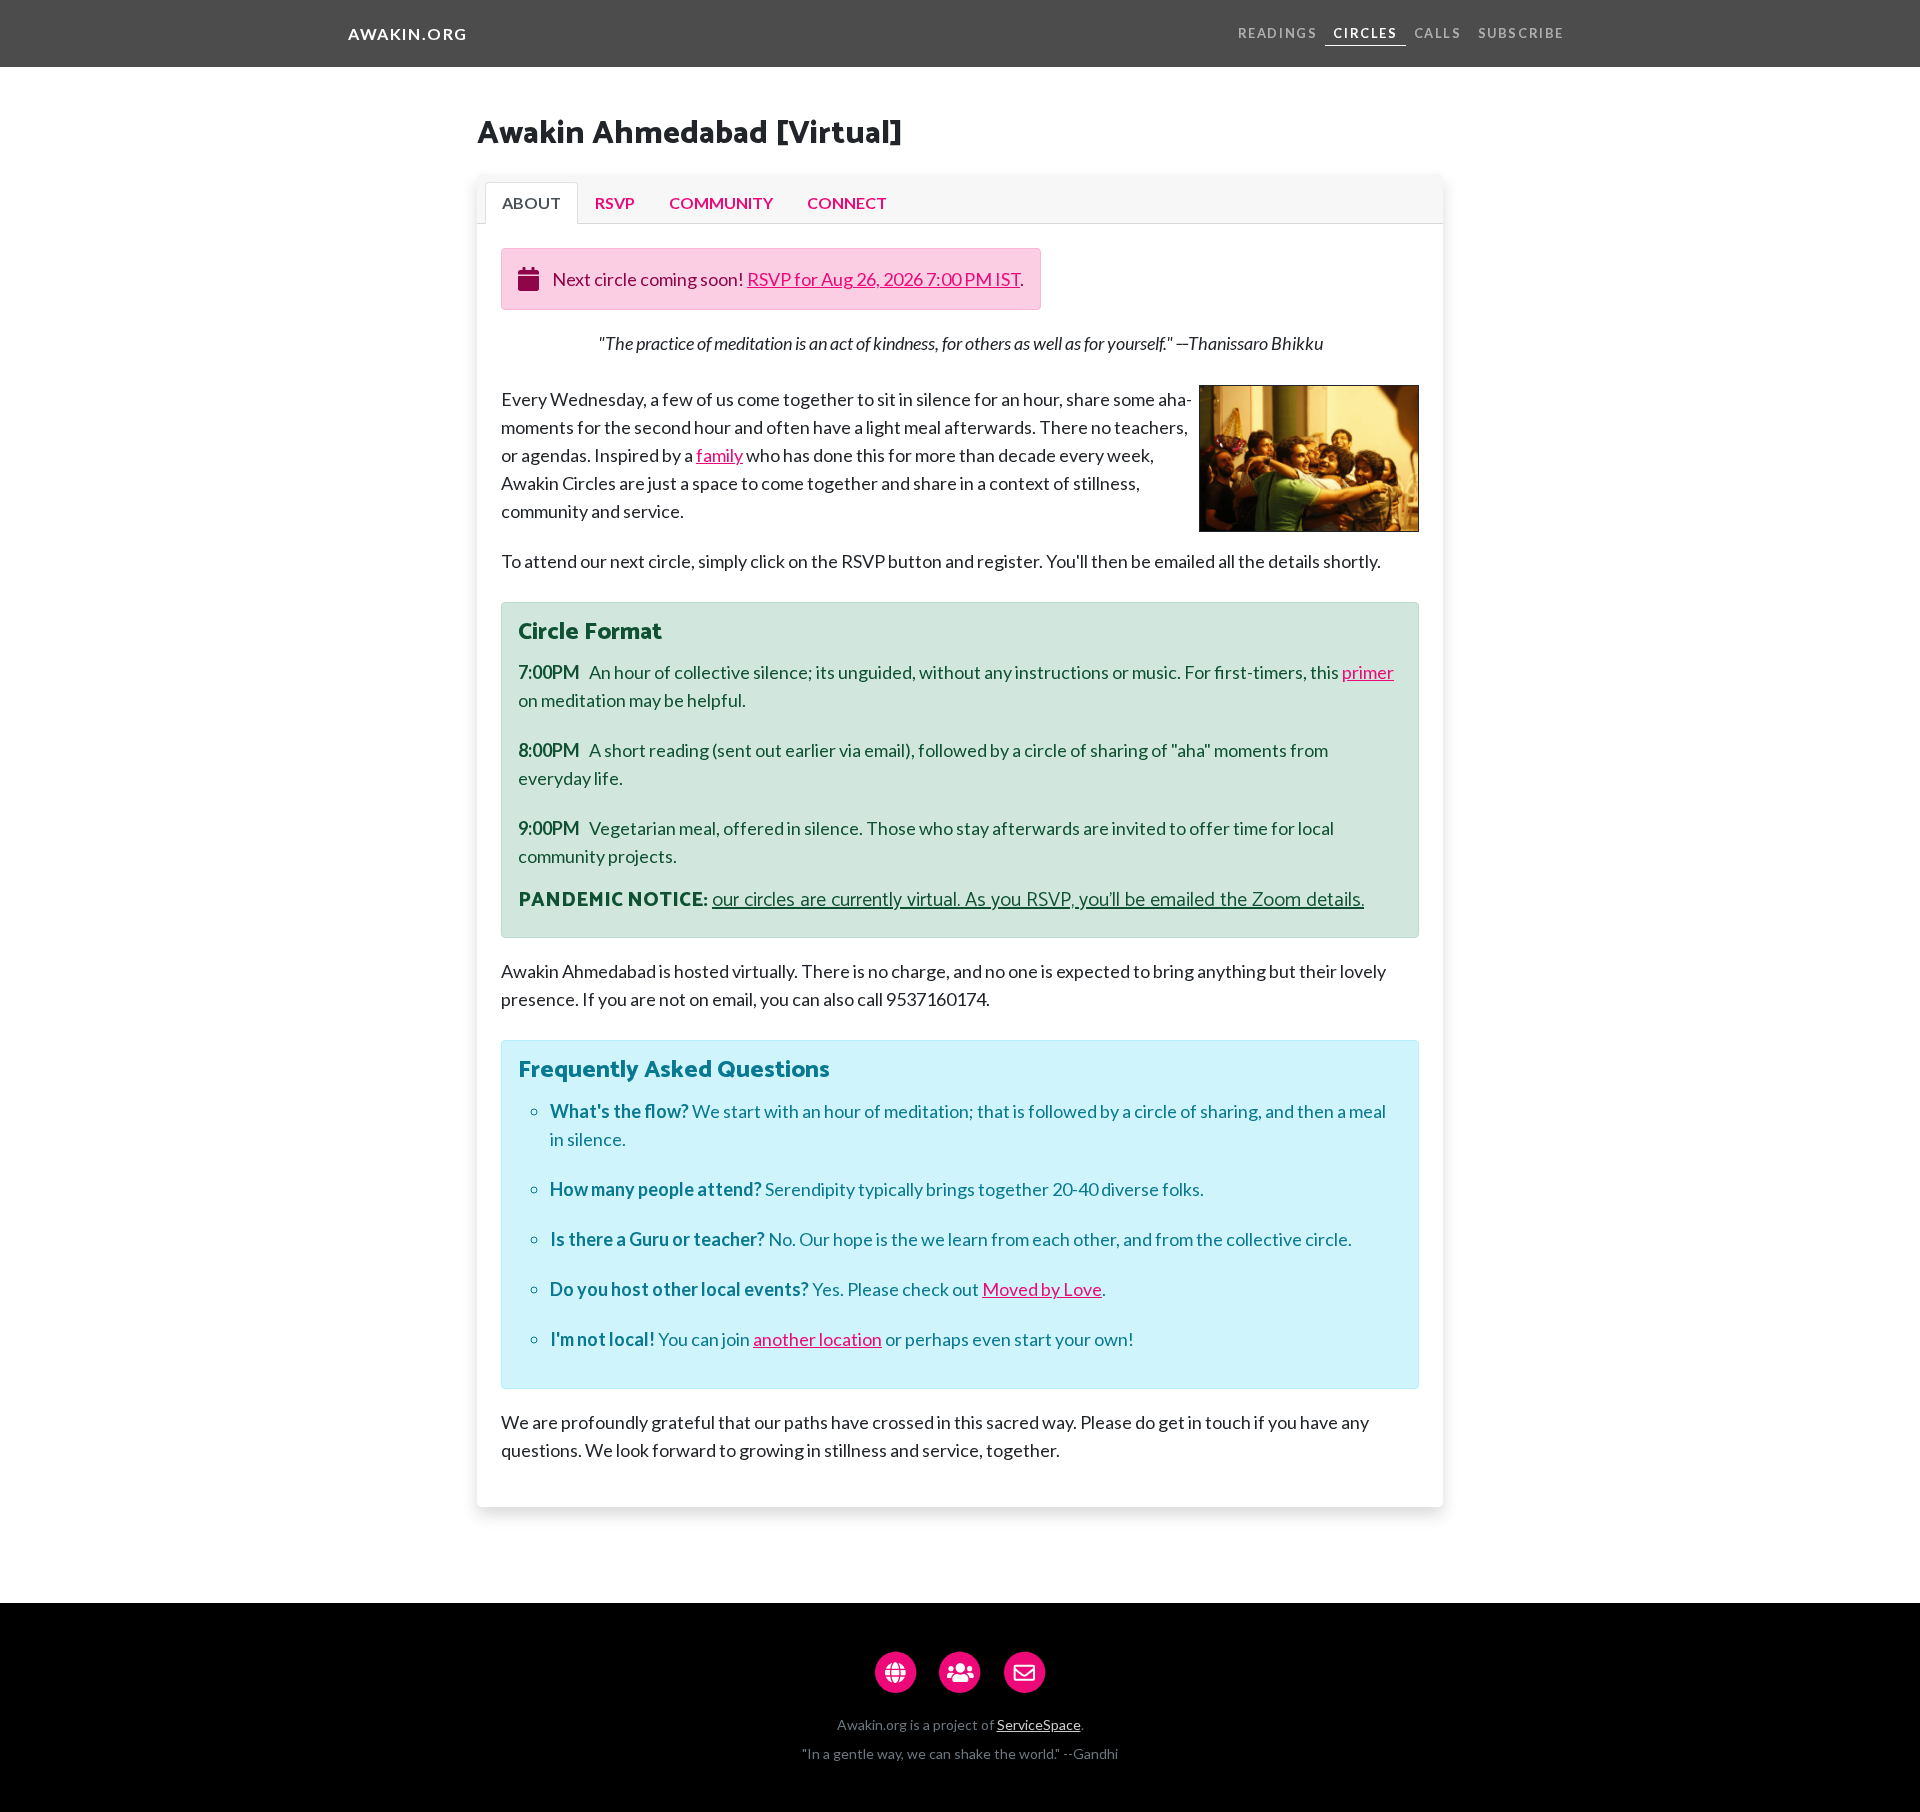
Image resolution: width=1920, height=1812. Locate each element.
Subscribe (1521, 33)
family (719, 455)
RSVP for (883, 279)
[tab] (531, 203)
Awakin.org (408, 33)
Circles (1365, 33)
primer (1368, 672)
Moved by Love (1042, 1289)
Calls (1438, 33)
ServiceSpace (1039, 1724)
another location (817, 1339)
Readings (1278, 33)
